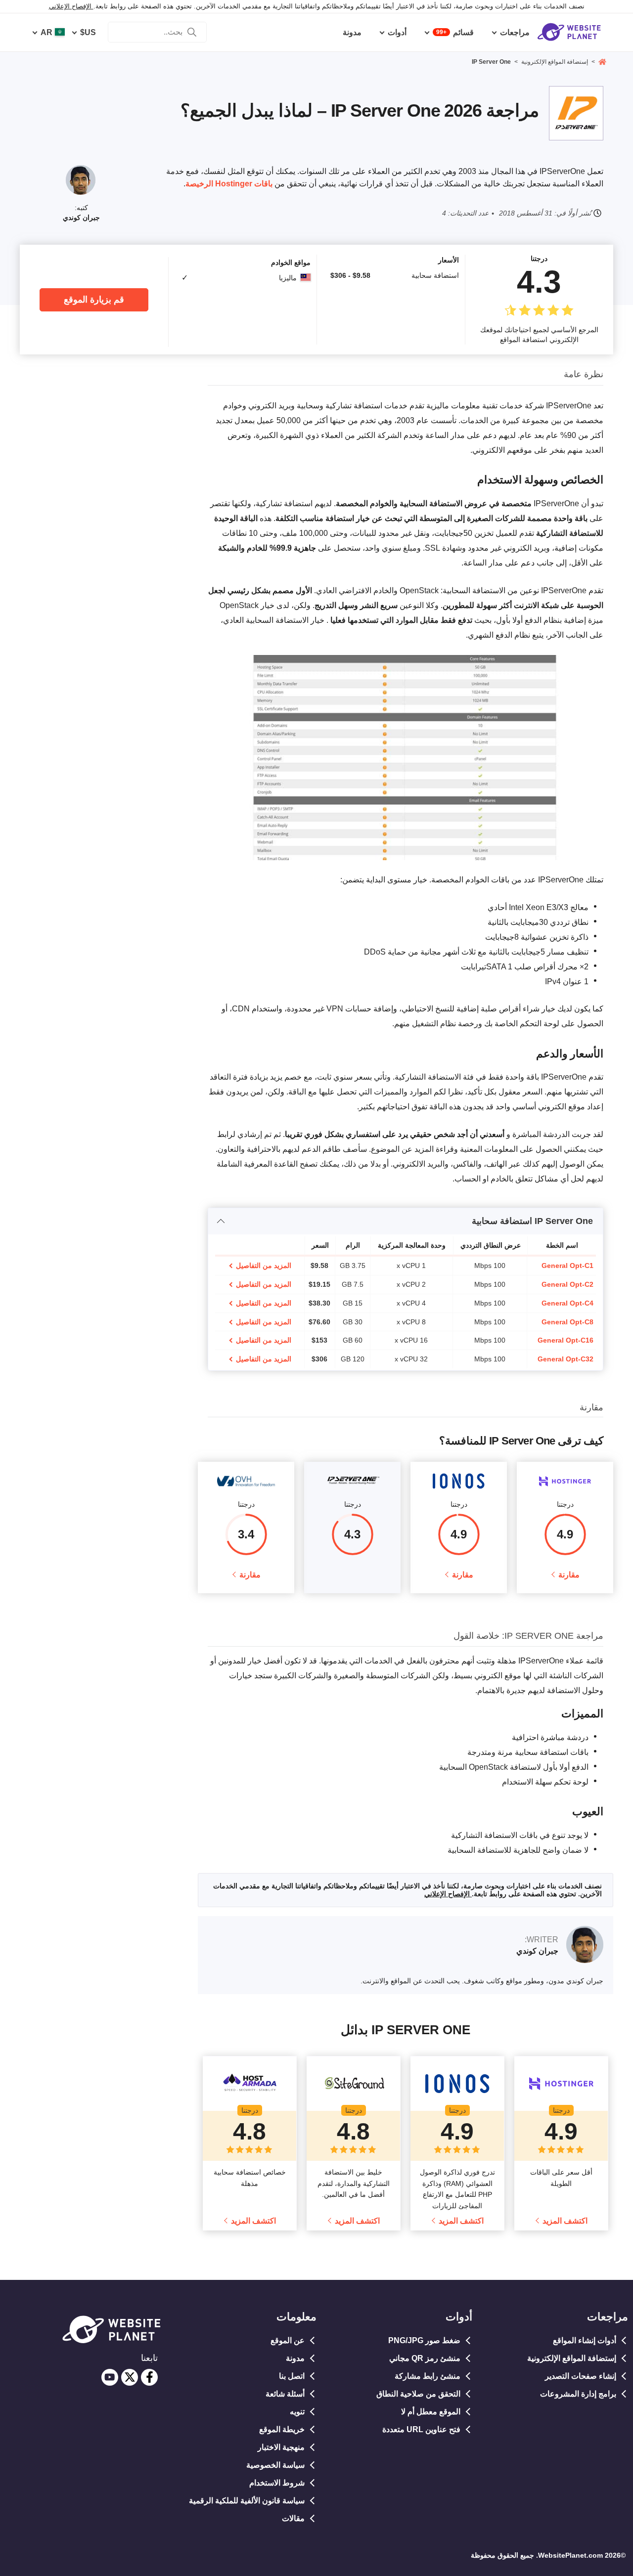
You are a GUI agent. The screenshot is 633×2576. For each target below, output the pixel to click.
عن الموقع (288, 2340)
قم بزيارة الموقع (94, 300)
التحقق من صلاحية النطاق (418, 2394)
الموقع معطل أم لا (431, 2412)
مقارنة (569, 1575)
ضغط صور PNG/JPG (424, 2340)
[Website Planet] (602, 63)
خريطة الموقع (282, 2429)
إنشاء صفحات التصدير (581, 2376)
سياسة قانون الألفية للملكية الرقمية (247, 2501)
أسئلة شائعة (285, 2394)
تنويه (297, 2412)
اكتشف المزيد (565, 2221)
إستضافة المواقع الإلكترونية (572, 2358)
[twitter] (130, 2377)
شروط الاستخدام (277, 2483)
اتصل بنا (292, 2376)
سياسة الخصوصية (275, 2465)
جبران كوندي (81, 218)
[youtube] (110, 2377)
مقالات (293, 2518)
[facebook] (149, 2377)
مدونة (295, 2358)
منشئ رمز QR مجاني (425, 2358)
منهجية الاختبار (281, 2447)
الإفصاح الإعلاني (71, 6)
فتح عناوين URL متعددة (421, 2429)
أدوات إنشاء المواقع (585, 2340)
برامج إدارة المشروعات (578, 2394)
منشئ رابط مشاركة (428, 2376)
